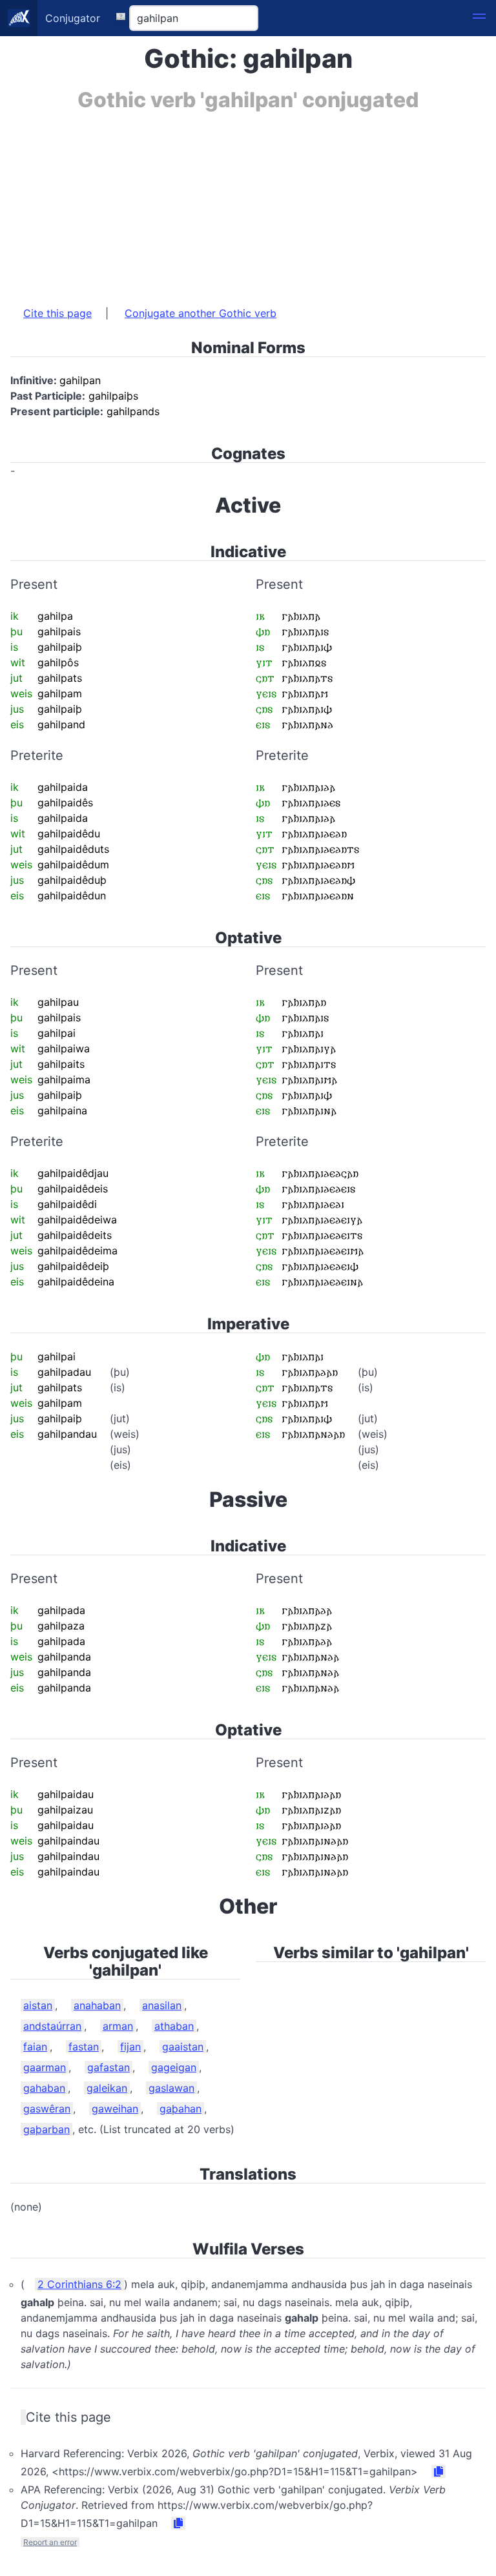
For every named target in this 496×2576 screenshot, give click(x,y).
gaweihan (115, 2109)
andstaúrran (52, 2026)
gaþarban (46, 2129)
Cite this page (57, 313)
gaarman (45, 2067)
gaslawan (171, 2088)
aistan (38, 2005)
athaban (174, 2026)
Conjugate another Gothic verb (201, 313)
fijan (130, 2047)
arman (118, 2026)
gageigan (174, 2067)
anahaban (97, 2005)
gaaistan (183, 2047)
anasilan (162, 2005)
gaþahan (181, 2109)
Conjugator (73, 18)
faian (35, 2047)
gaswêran (47, 2109)
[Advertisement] (248, 202)
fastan (84, 2047)
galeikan (107, 2088)
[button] (479, 18)
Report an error (50, 2542)
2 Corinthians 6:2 (79, 2284)
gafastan (108, 2067)
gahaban (44, 2088)
